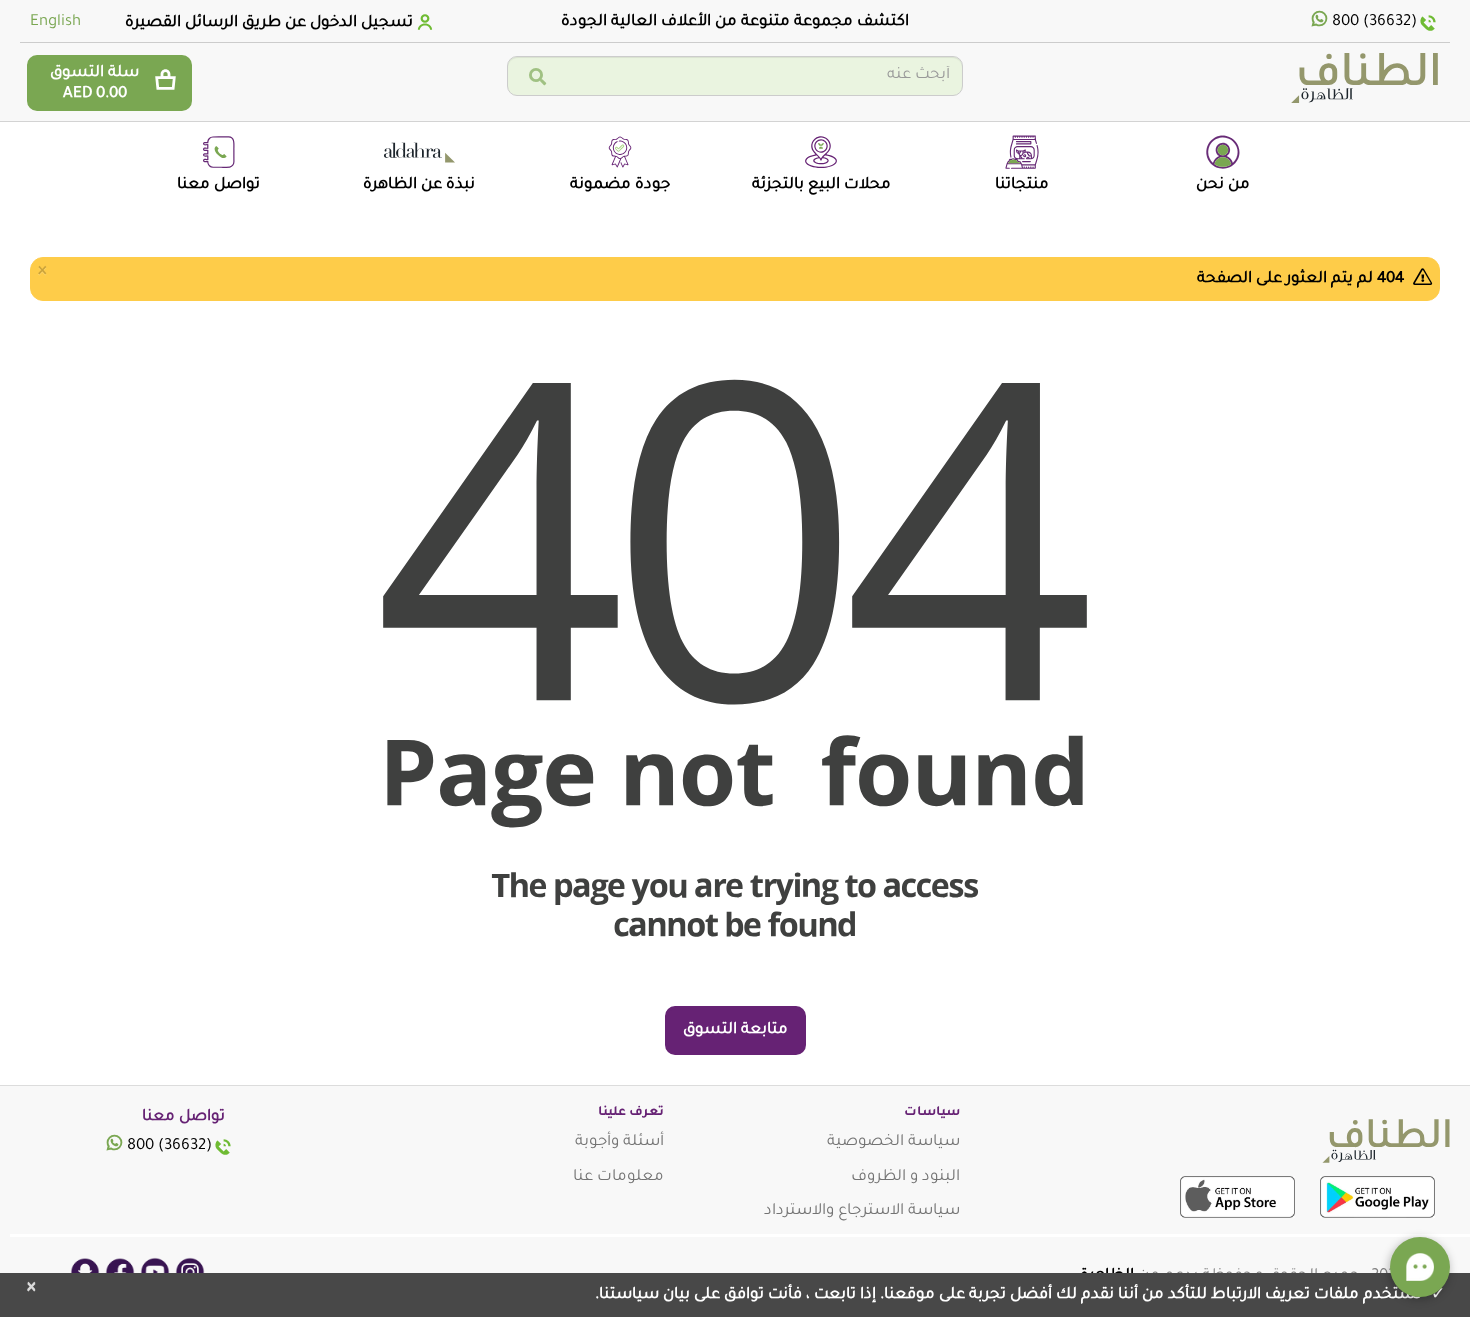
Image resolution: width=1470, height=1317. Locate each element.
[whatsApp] (1319, 23)
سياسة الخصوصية (893, 1142)
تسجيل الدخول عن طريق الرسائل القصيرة (269, 23)
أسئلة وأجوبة (619, 1142)
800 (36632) (1374, 22)
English (55, 22)
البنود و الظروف (905, 1177)
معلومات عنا (618, 1177)
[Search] (537, 78)
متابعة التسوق (735, 1030)
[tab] (276, 22)
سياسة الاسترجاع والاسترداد (862, 1211)
